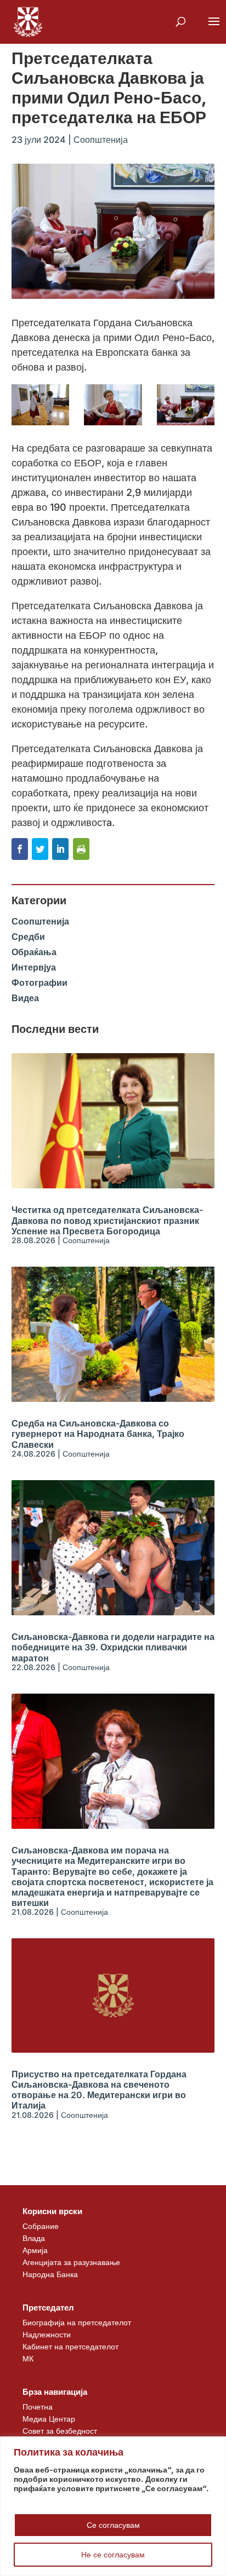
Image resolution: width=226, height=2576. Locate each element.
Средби (28, 937)
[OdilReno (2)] (113, 405)
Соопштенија (101, 140)
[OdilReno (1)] (40, 405)
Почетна (38, 2407)
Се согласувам (113, 2525)
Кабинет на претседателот (70, 2346)
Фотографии (39, 983)
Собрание (41, 2226)
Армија (35, 2250)
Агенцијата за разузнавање (71, 2262)
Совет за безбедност (60, 2431)
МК (28, 2358)
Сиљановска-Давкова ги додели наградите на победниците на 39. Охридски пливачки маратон (113, 1647)
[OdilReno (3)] (186, 405)
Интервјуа (34, 967)
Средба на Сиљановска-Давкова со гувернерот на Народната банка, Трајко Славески (98, 1434)
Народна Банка (50, 2274)
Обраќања (34, 952)
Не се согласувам (113, 2554)
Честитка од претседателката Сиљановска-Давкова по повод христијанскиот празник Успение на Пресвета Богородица (107, 1220)
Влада (34, 2238)
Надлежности (47, 2334)
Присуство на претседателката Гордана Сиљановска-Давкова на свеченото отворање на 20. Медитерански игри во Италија (99, 2090)
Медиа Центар (49, 2419)
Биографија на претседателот (77, 2322)
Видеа (25, 998)
